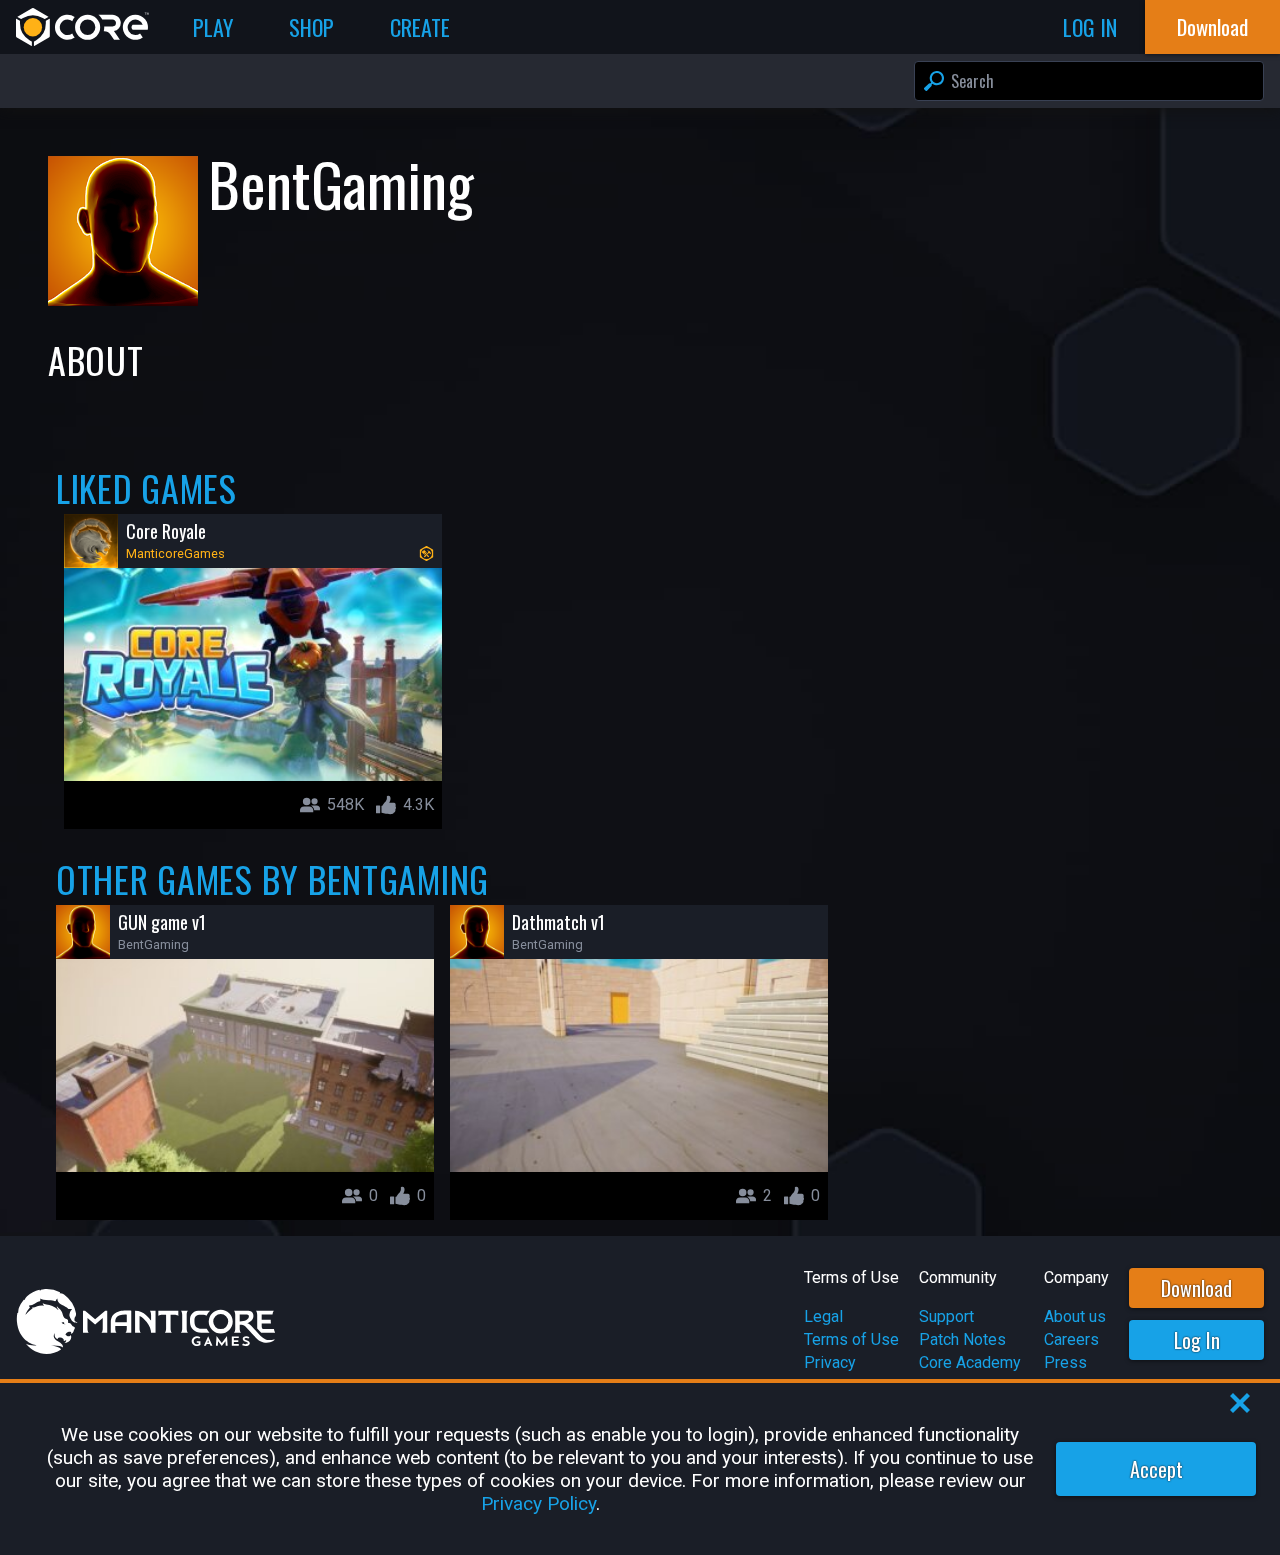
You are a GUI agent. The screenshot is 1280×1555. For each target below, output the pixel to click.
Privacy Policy (538, 1503)
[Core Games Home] (82, 27)
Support (946, 1316)
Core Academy (970, 1362)
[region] (640, 1469)
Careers (1071, 1339)
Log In (1197, 1340)
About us (1075, 1316)
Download (1196, 1288)
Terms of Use (851, 1339)
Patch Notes (962, 1339)
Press (1065, 1362)
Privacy (830, 1362)
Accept (1156, 1469)
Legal (823, 1316)
